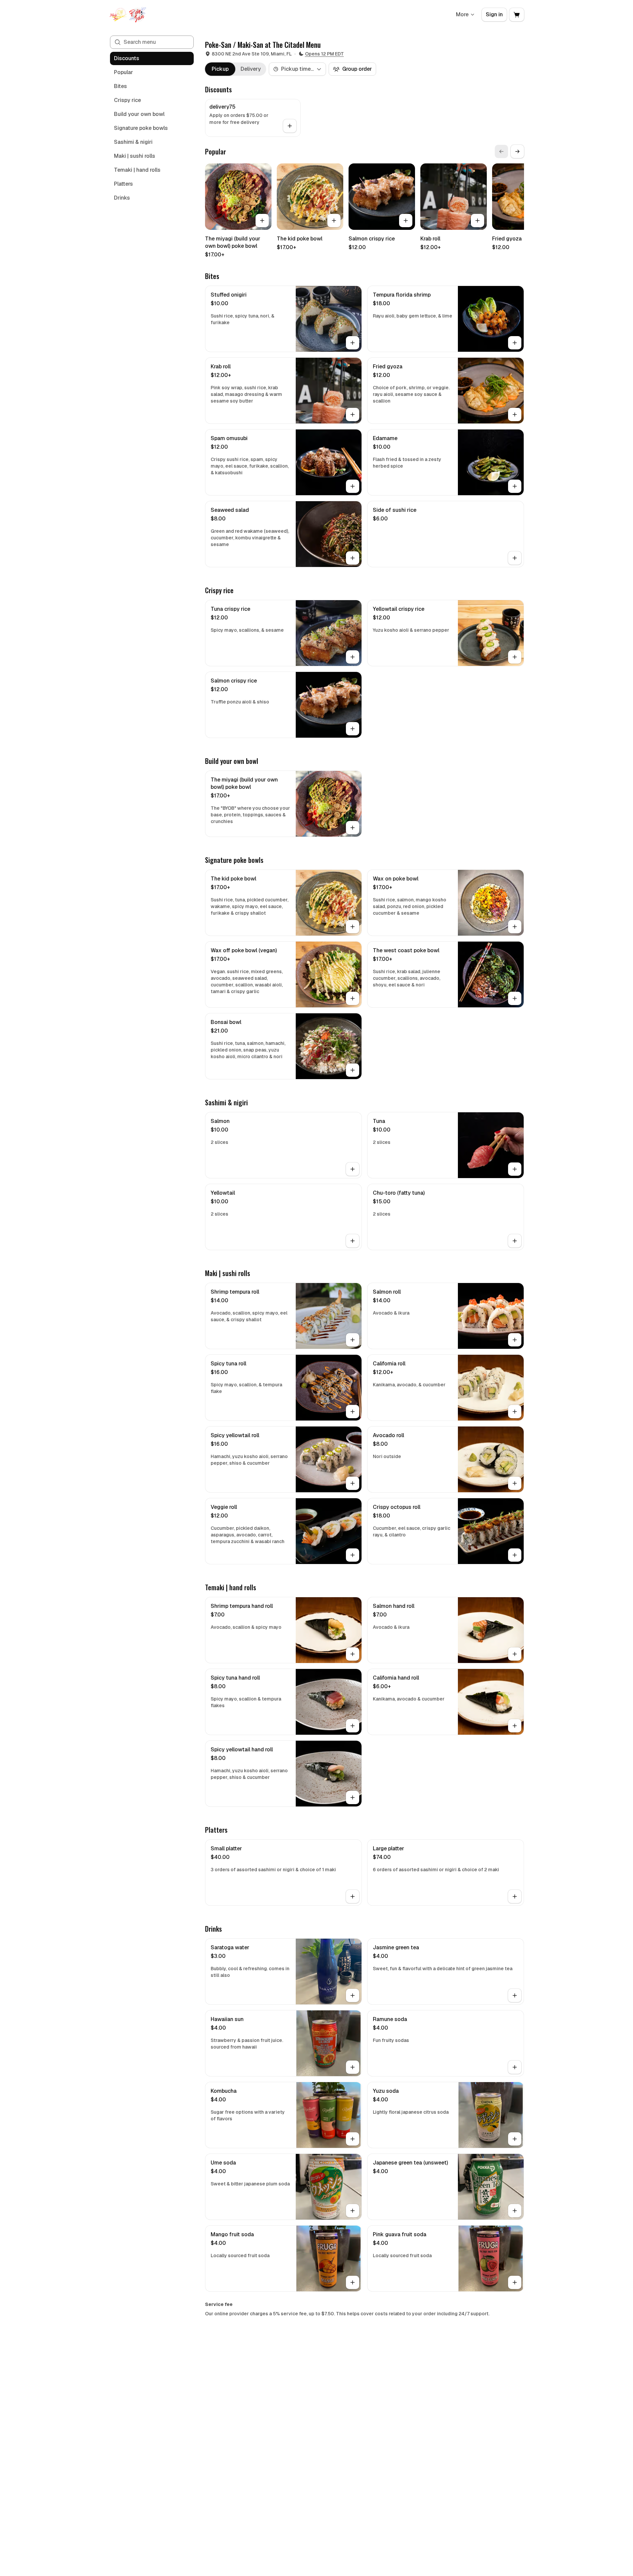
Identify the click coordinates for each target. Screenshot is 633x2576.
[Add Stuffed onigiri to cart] (353, 343)
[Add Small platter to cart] (353, 1896)
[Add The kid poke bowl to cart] (334, 221)
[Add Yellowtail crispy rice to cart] (515, 657)
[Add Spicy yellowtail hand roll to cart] (353, 1797)
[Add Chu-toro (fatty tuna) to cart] (515, 1241)
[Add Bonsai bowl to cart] (353, 1070)
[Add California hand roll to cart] (515, 1726)
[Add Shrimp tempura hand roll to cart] (353, 1654)
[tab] (220, 69)
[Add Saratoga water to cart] (353, 1995)
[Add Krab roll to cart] (477, 221)
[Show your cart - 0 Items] (517, 15)
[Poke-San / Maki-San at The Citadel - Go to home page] (128, 15)
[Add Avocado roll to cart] (515, 1483)
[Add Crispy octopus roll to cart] (515, 1555)
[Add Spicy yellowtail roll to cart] (353, 1483)
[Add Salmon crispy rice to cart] (406, 221)
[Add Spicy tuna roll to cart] (353, 1412)
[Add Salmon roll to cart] (515, 1340)
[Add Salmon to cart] (353, 1169)
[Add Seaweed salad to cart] (353, 558)
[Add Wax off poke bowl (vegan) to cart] (353, 998)
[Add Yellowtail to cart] (353, 1241)
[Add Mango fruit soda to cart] (353, 2282)
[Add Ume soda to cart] (353, 2211)
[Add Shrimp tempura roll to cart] (353, 1340)
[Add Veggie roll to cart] (353, 1555)
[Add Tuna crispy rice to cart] (353, 657)
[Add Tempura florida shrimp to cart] (515, 343)
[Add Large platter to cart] (515, 1896)
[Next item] (517, 151)
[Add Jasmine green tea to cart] (515, 1995)
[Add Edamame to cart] (515, 486)
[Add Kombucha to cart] (353, 2139)
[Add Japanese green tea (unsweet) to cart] (515, 2211)
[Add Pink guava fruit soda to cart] (515, 2282)
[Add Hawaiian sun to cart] (353, 2067)
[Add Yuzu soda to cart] (515, 2139)
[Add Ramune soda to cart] (515, 2067)
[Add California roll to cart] (515, 1412)
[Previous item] (501, 151)
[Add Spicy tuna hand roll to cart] (353, 1726)
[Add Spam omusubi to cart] (353, 486)
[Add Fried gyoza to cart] (515, 414)
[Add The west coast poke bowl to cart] (515, 998)
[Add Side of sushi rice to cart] (515, 558)
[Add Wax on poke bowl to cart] (515, 927)
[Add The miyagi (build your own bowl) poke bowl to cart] (262, 221)
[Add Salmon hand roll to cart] (515, 1654)
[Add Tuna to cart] (515, 1169)
